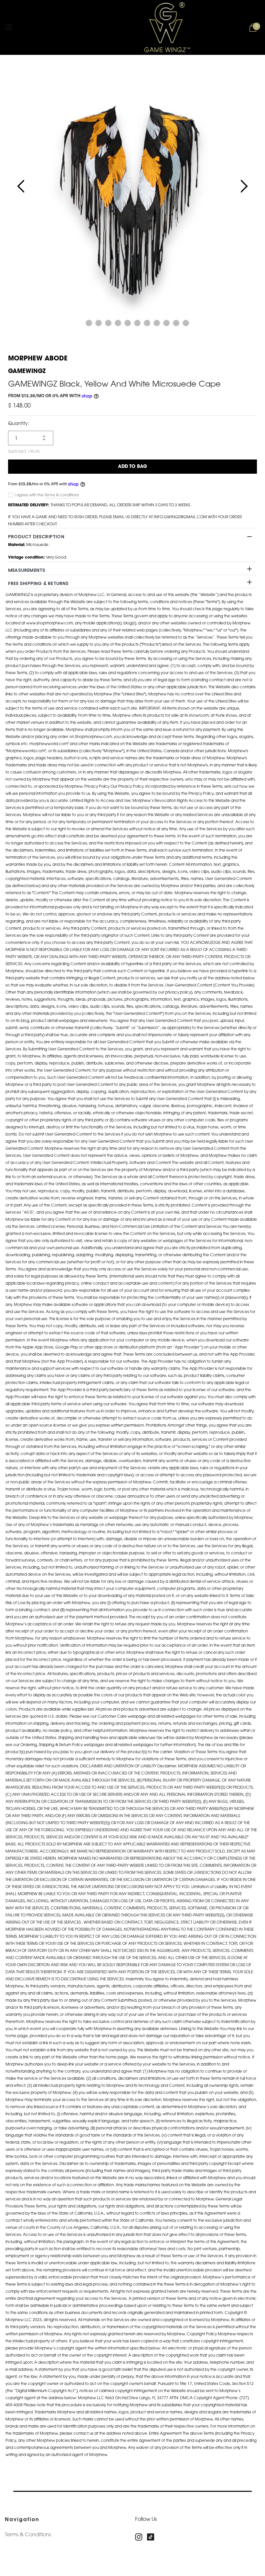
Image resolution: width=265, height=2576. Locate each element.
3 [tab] (99, 323)
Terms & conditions (62, 495)
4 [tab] (108, 323)
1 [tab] (79, 323)
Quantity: (19, 424)
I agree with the (29, 495)
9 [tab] (157, 323)
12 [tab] (186, 323)
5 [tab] (118, 323)
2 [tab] (89, 323)
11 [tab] (176, 323)
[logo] (158, 27)
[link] (141, 2537)
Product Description (36, 537)
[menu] (9, 27)
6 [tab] (128, 323)
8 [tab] (147, 323)
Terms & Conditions (28, 2535)
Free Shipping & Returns (38, 583)
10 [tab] (166, 323)
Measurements (27, 570)
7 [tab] (137, 323)
